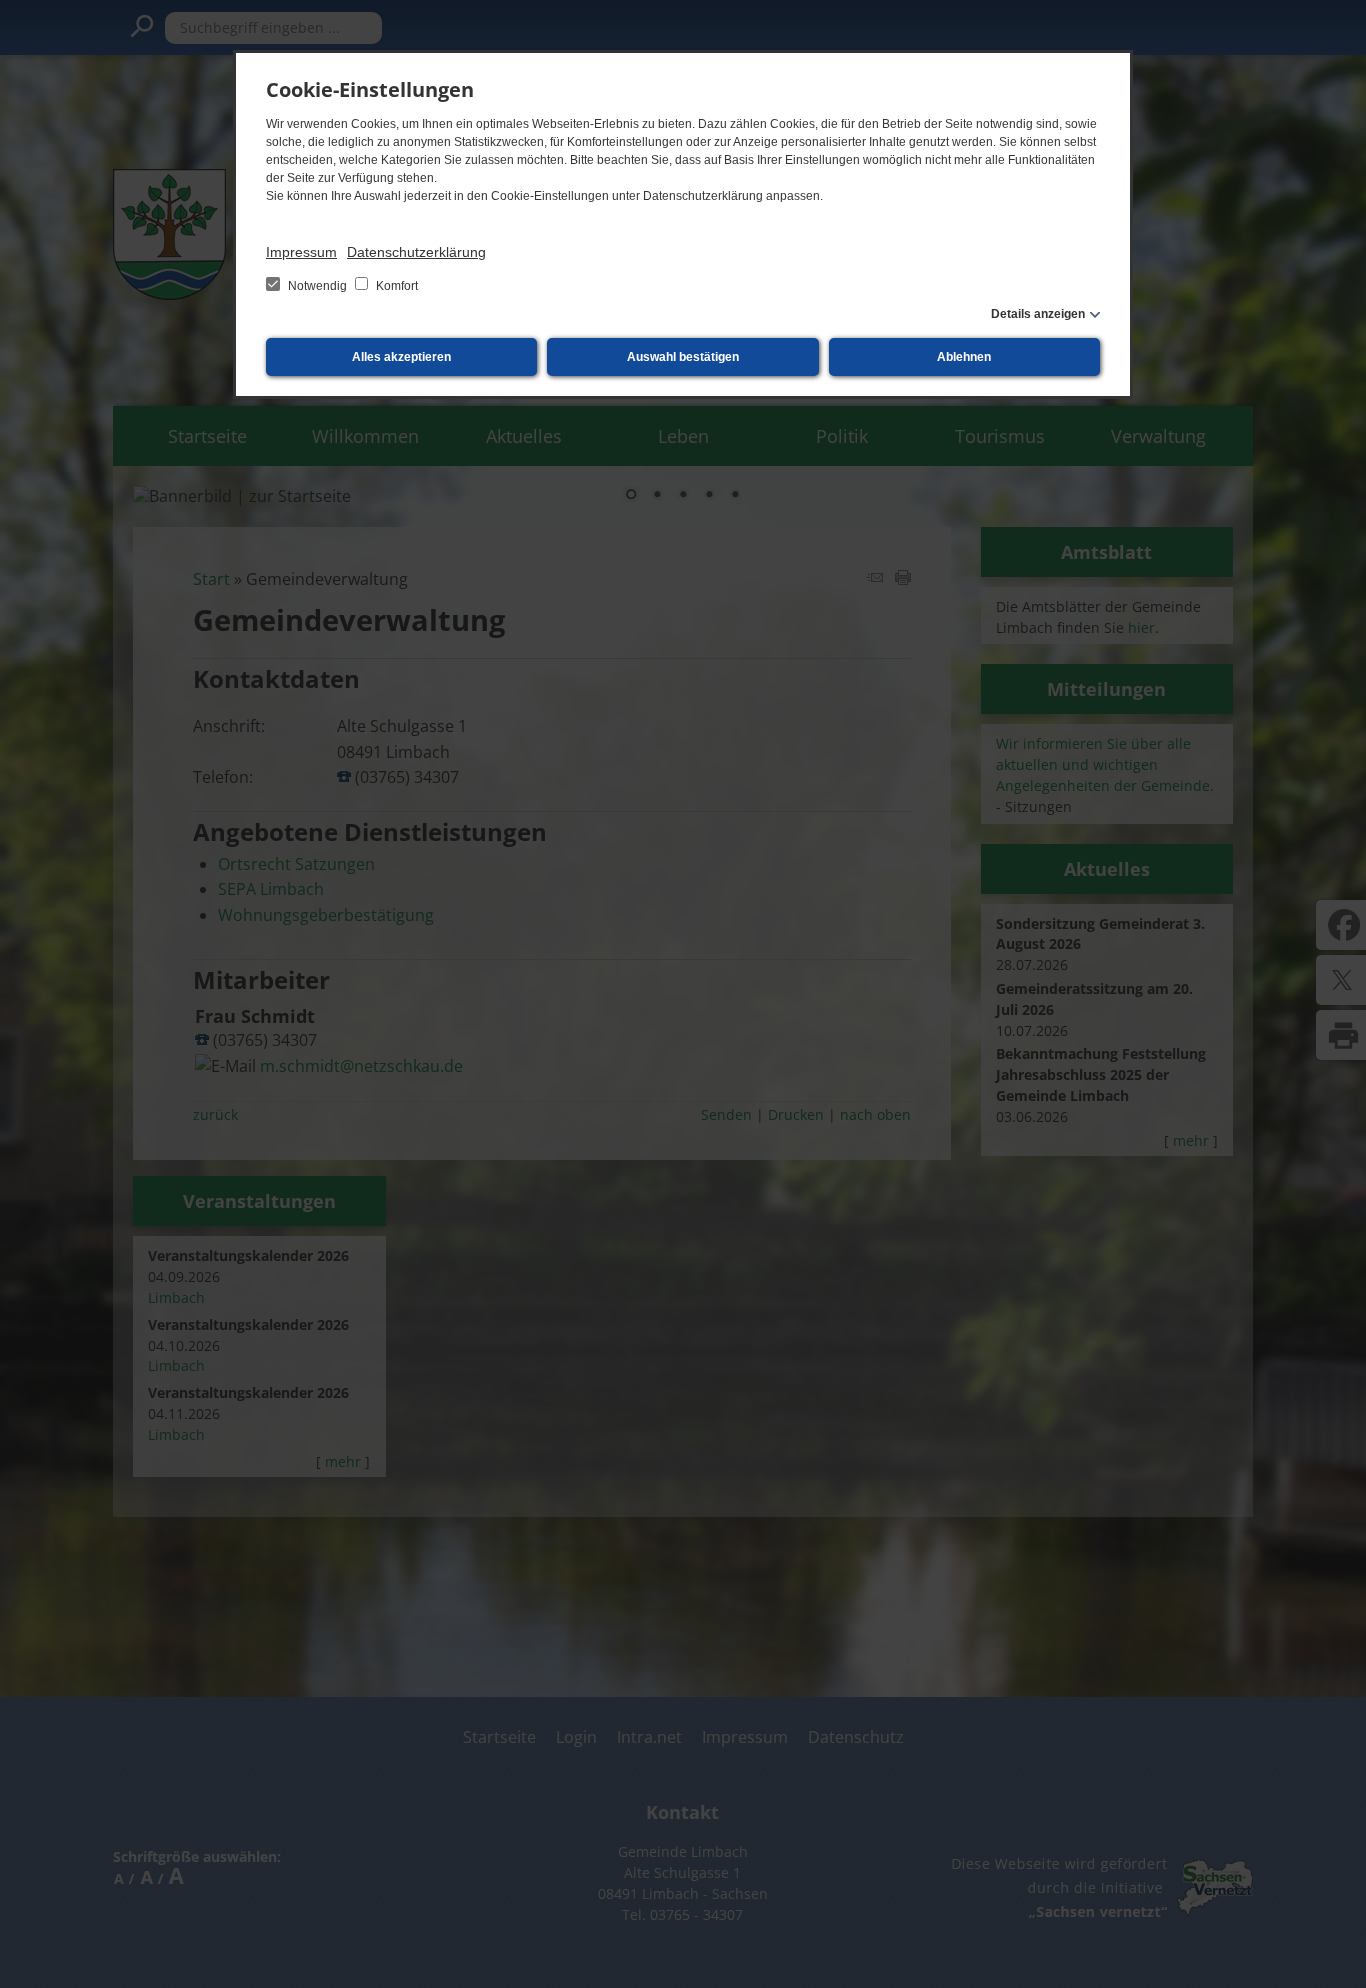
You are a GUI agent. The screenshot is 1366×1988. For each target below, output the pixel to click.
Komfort (395, 286)
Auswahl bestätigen (683, 357)
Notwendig (317, 286)
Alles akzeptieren (401, 357)
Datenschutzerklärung (416, 252)
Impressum (301, 252)
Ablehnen (964, 357)
